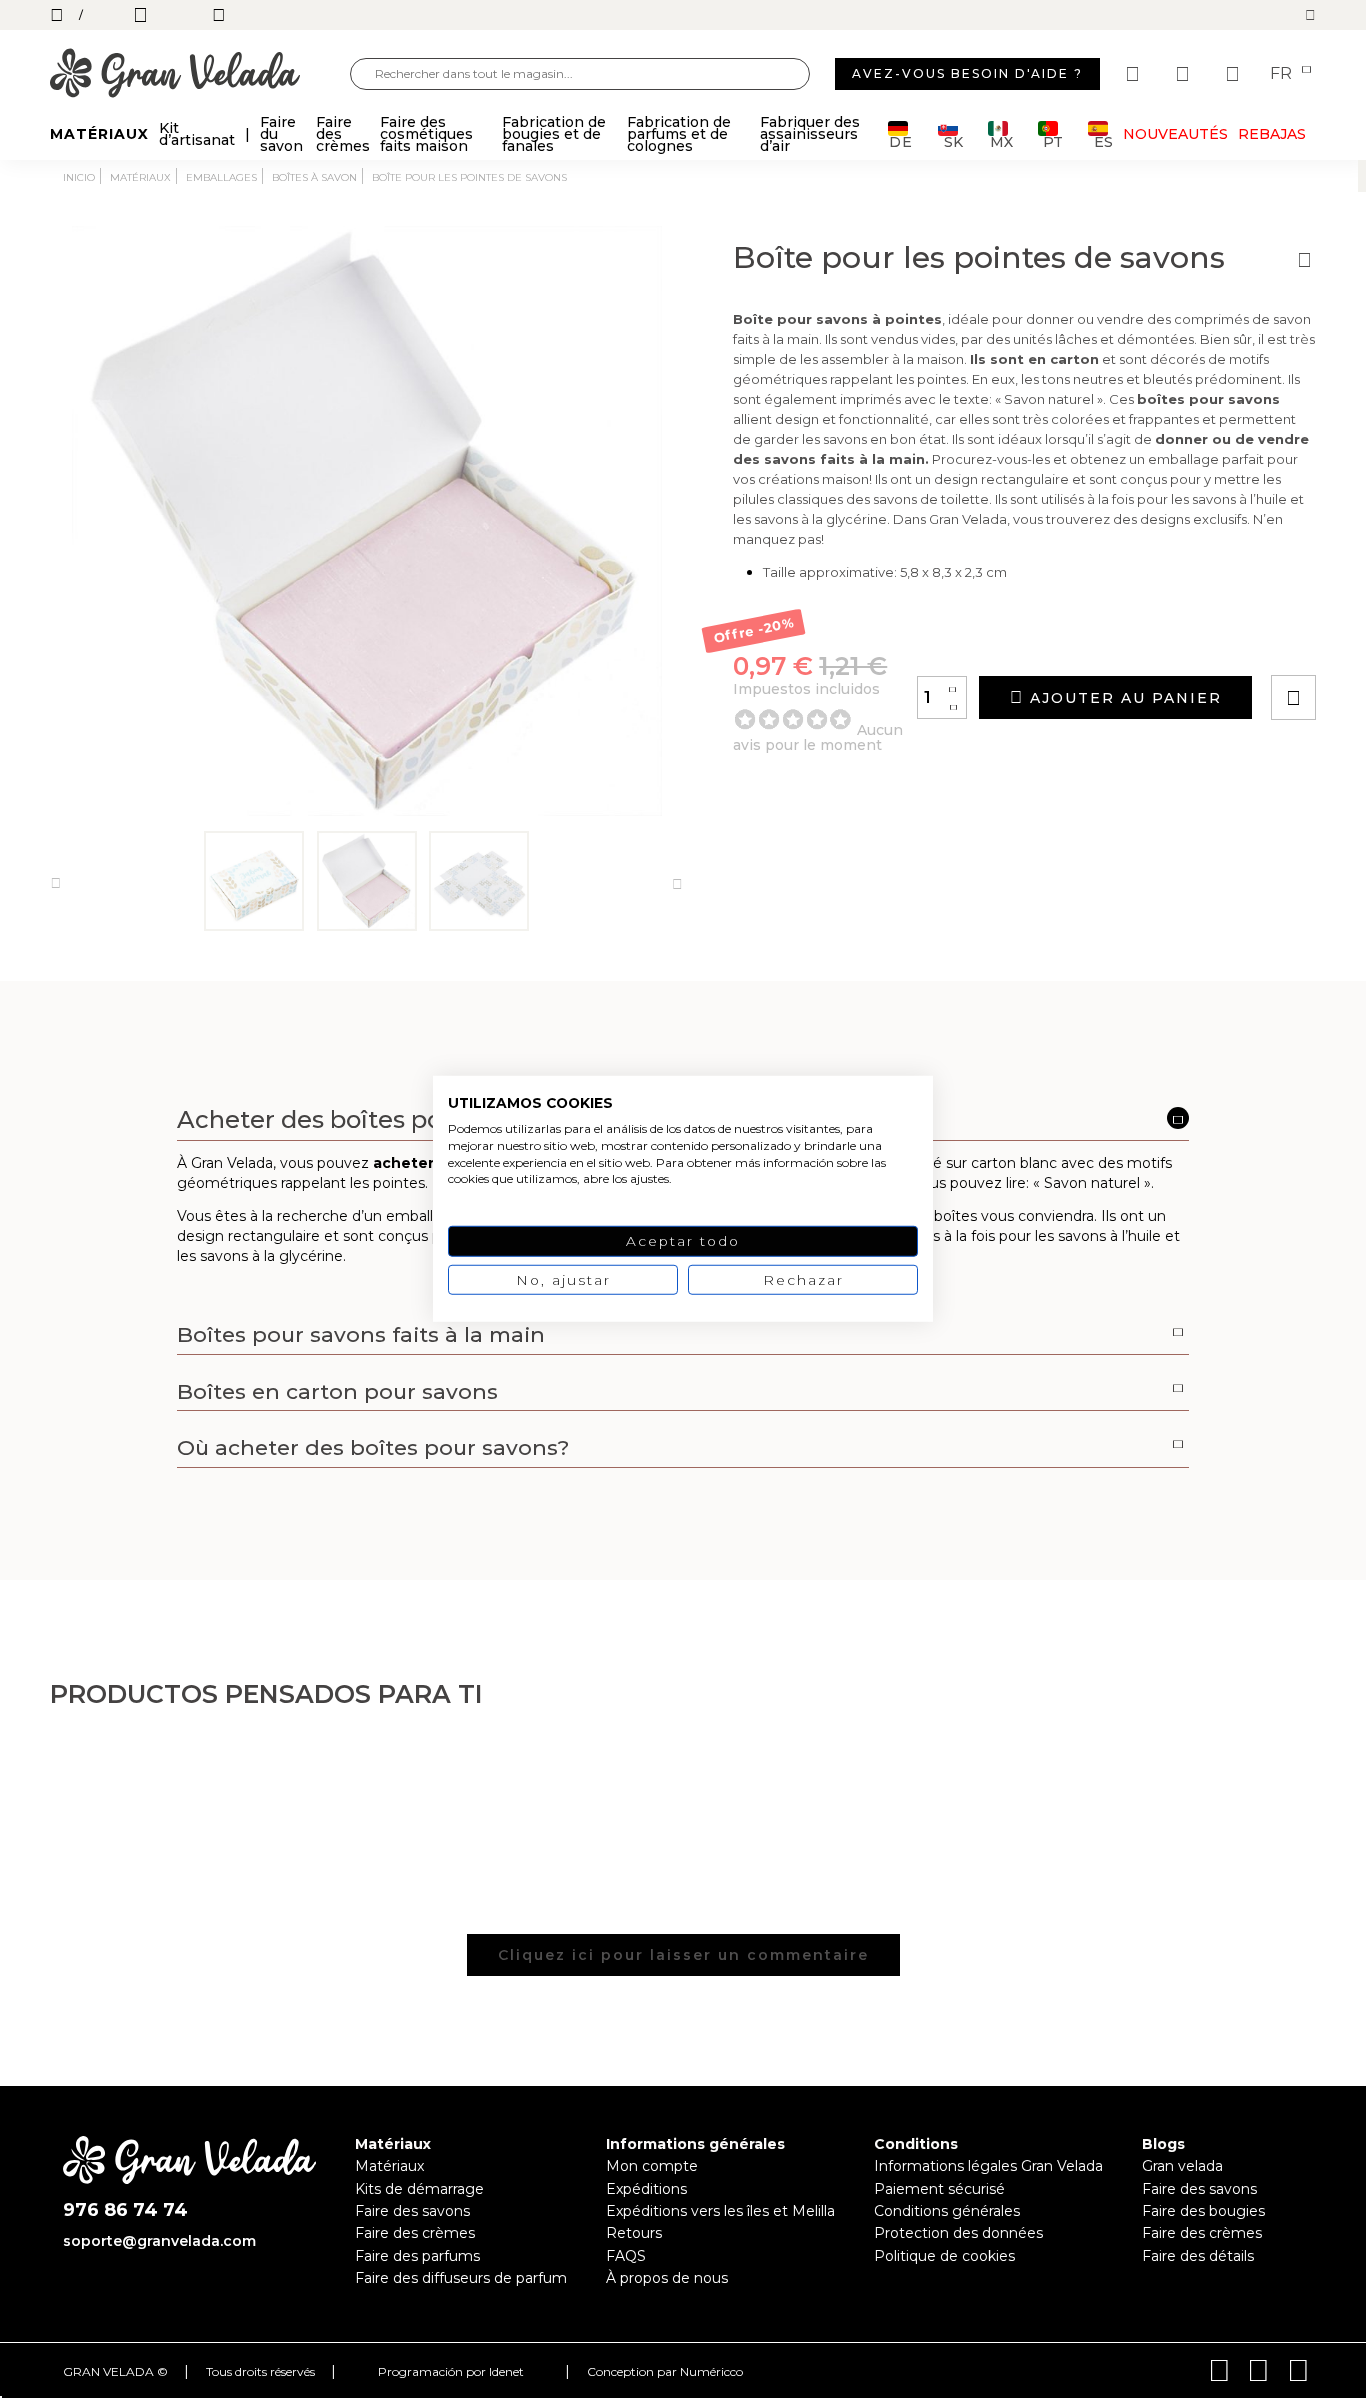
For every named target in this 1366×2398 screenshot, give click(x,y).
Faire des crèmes (415, 2233)
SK (953, 140)
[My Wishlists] (1135, 74)
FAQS (626, 2256)
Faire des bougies (1203, 2211)
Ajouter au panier (1123, 698)
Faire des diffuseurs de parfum (461, 2278)
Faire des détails (1198, 2256)
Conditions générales (947, 2211)
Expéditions (646, 2189)
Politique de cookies (944, 2256)
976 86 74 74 (125, 2210)
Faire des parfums (417, 2256)
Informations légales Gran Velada (988, 2166)
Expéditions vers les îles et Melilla (720, 2211)
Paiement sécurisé (939, 2189)
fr (1283, 74)
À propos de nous (667, 2278)
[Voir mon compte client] (1185, 74)
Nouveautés (1175, 134)
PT (1053, 140)
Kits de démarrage (419, 2189)
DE (901, 140)
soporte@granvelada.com (159, 2241)
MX (1001, 140)
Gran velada (1182, 2166)
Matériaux (389, 2166)
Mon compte (652, 2166)
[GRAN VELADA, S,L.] (200, 74)
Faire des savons (412, 2211)
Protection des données (958, 2233)
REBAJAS (1272, 134)
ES (1103, 140)
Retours (634, 2233)
